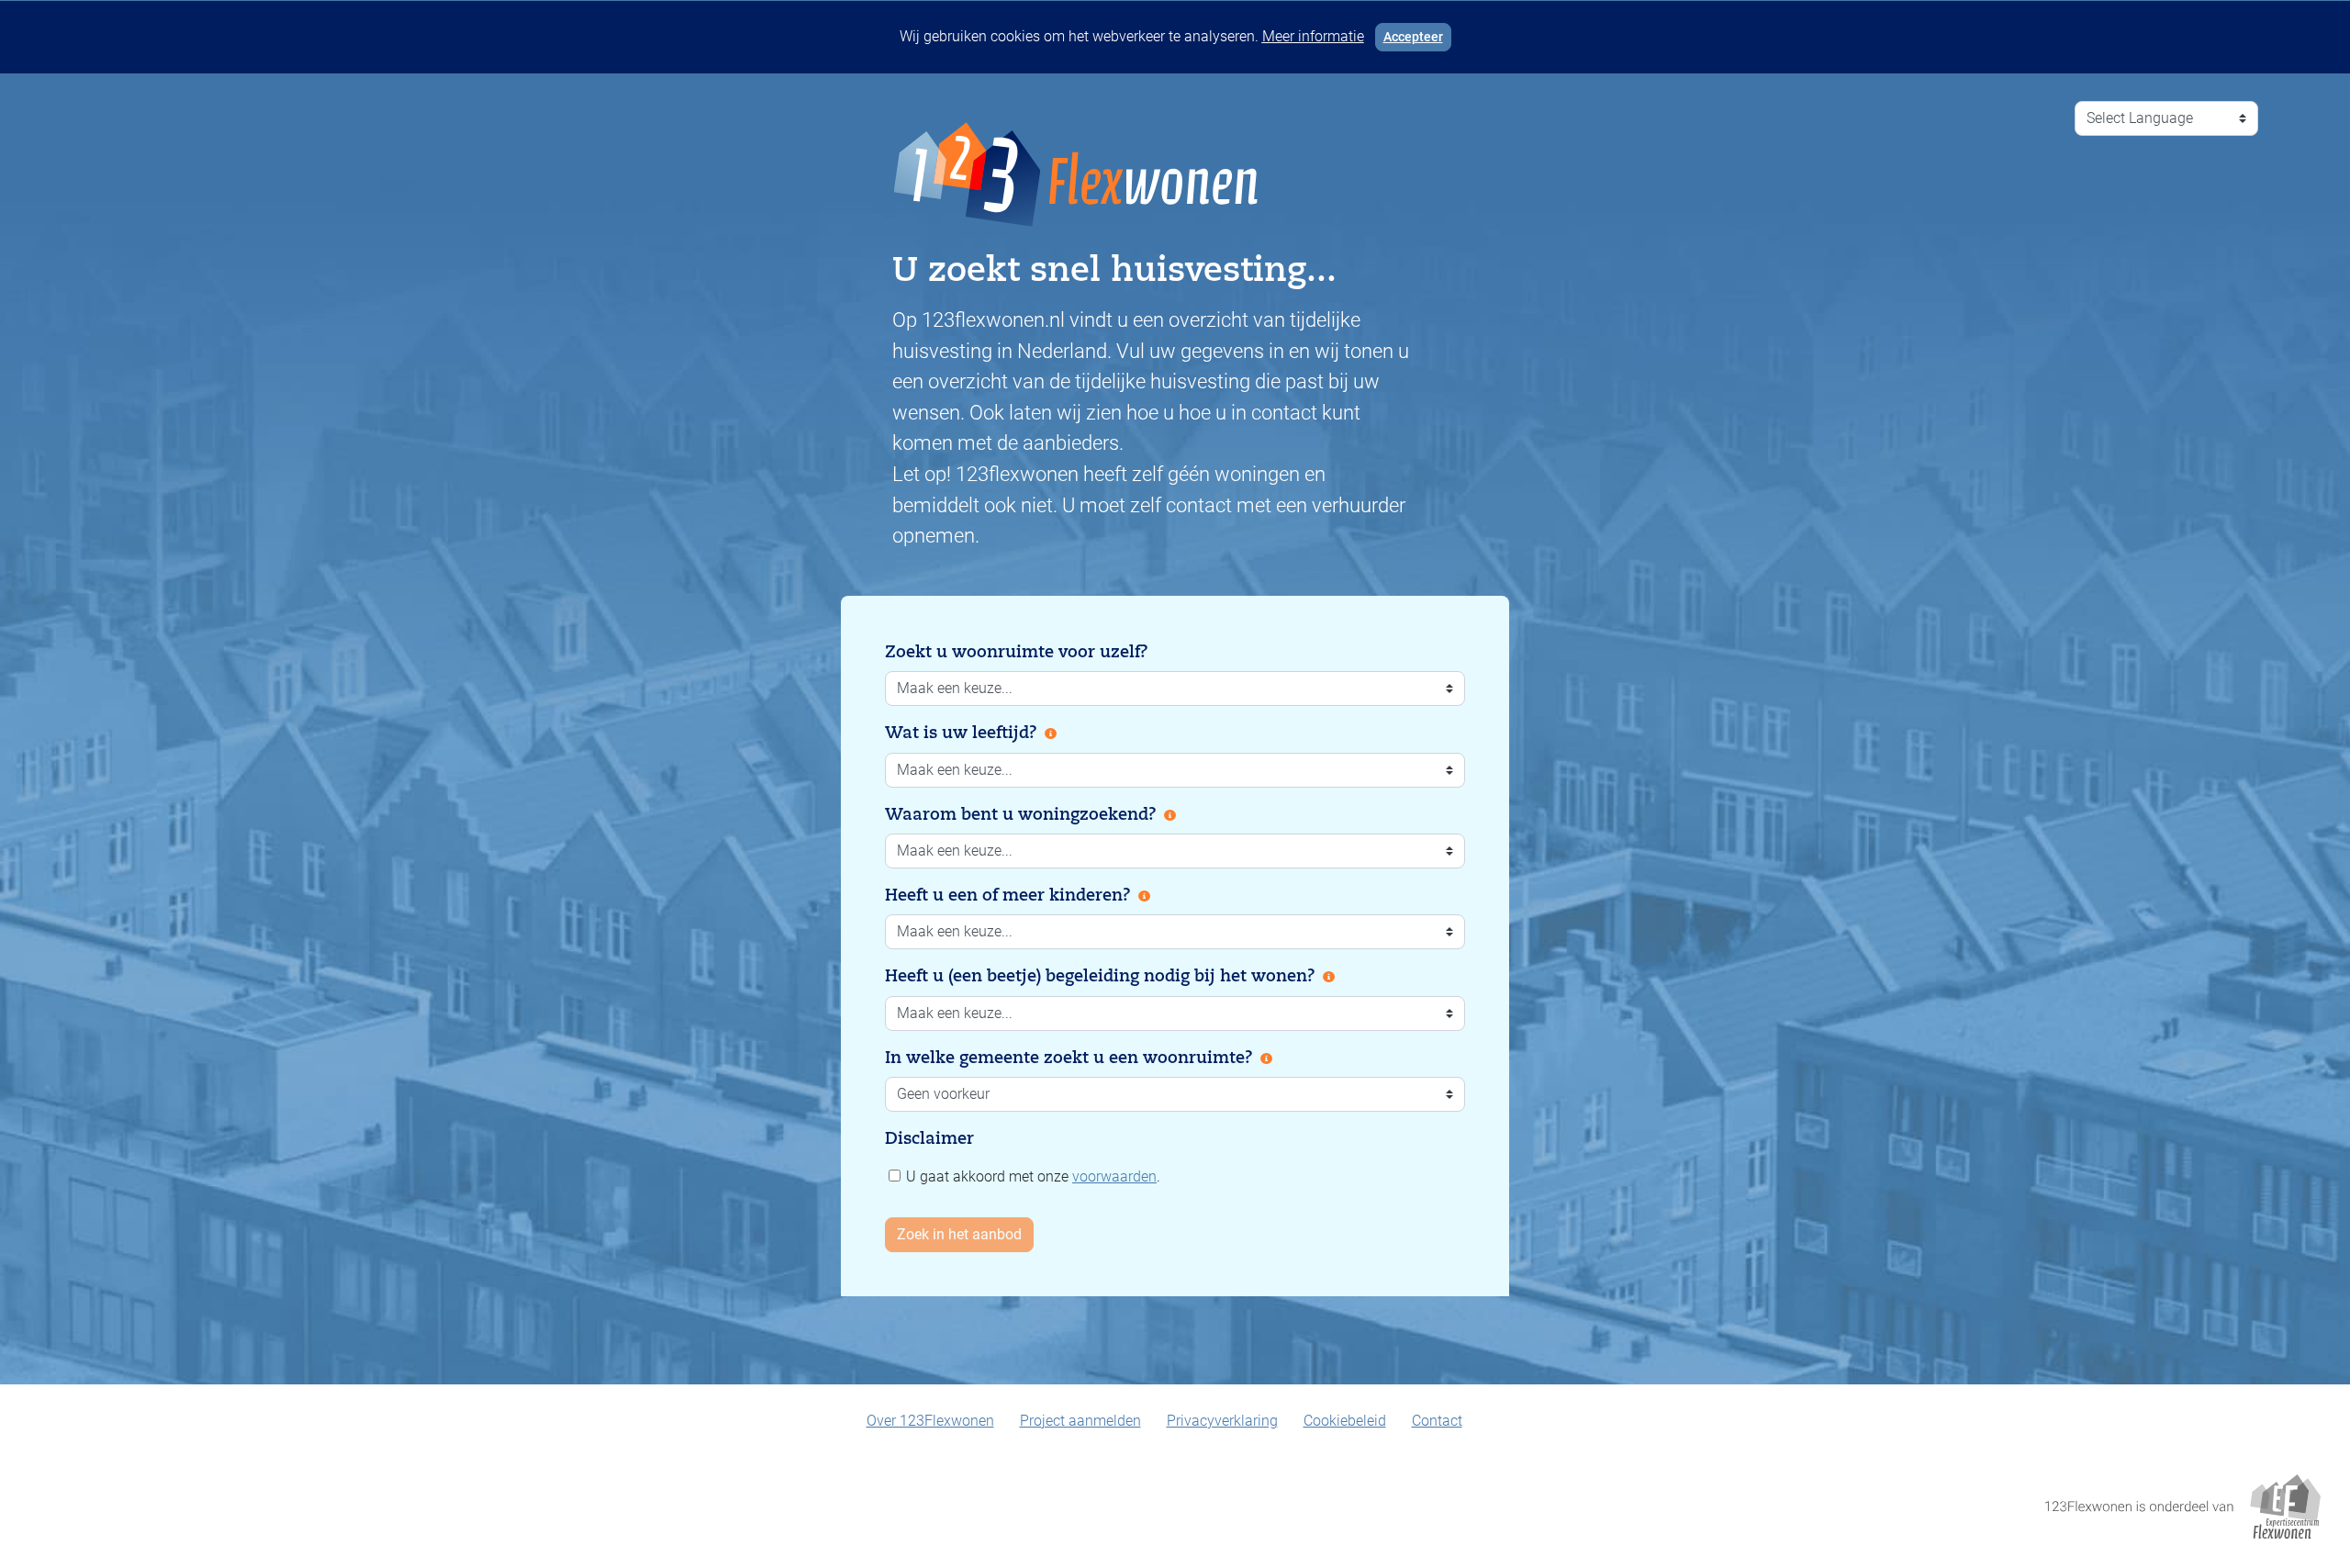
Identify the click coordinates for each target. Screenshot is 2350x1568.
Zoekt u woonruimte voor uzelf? (1017, 652)
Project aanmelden (1080, 1421)
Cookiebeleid (1345, 1421)
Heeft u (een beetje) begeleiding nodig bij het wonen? (1100, 976)
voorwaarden (1114, 1176)
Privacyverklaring (1222, 1421)
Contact (1437, 1421)
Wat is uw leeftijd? (961, 733)
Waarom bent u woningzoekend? (1021, 814)
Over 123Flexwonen (930, 1421)
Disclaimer (929, 1138)
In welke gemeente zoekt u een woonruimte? (1069, 1058)
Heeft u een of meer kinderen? (1008, 895)
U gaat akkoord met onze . (1031, 1176)
